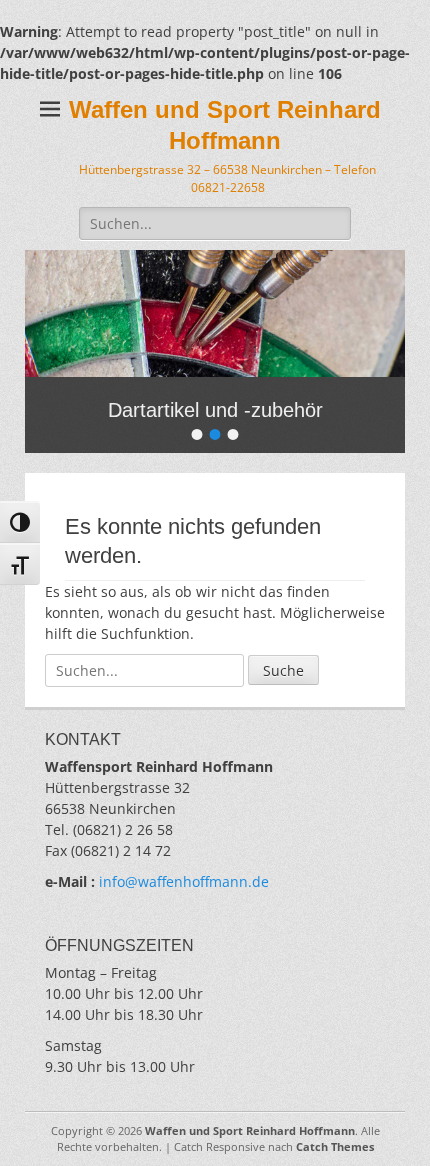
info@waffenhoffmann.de (184, 881)
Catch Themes (335, 1146)
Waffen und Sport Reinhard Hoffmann (250, 1130)
